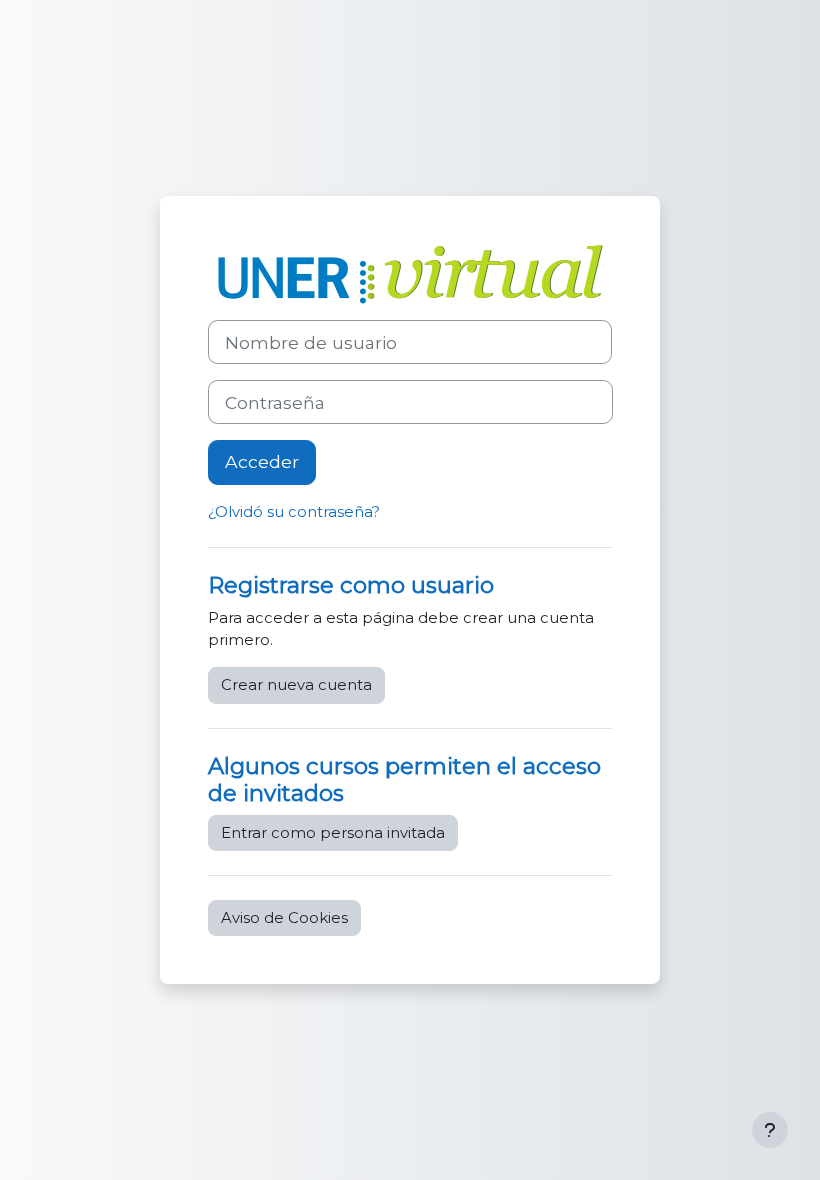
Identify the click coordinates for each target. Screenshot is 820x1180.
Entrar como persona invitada (333, 833)
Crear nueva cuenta (296, 685)
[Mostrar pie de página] (770, 1130)
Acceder (262, 461)
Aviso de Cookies (284, 918)
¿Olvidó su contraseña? (294, 512)
